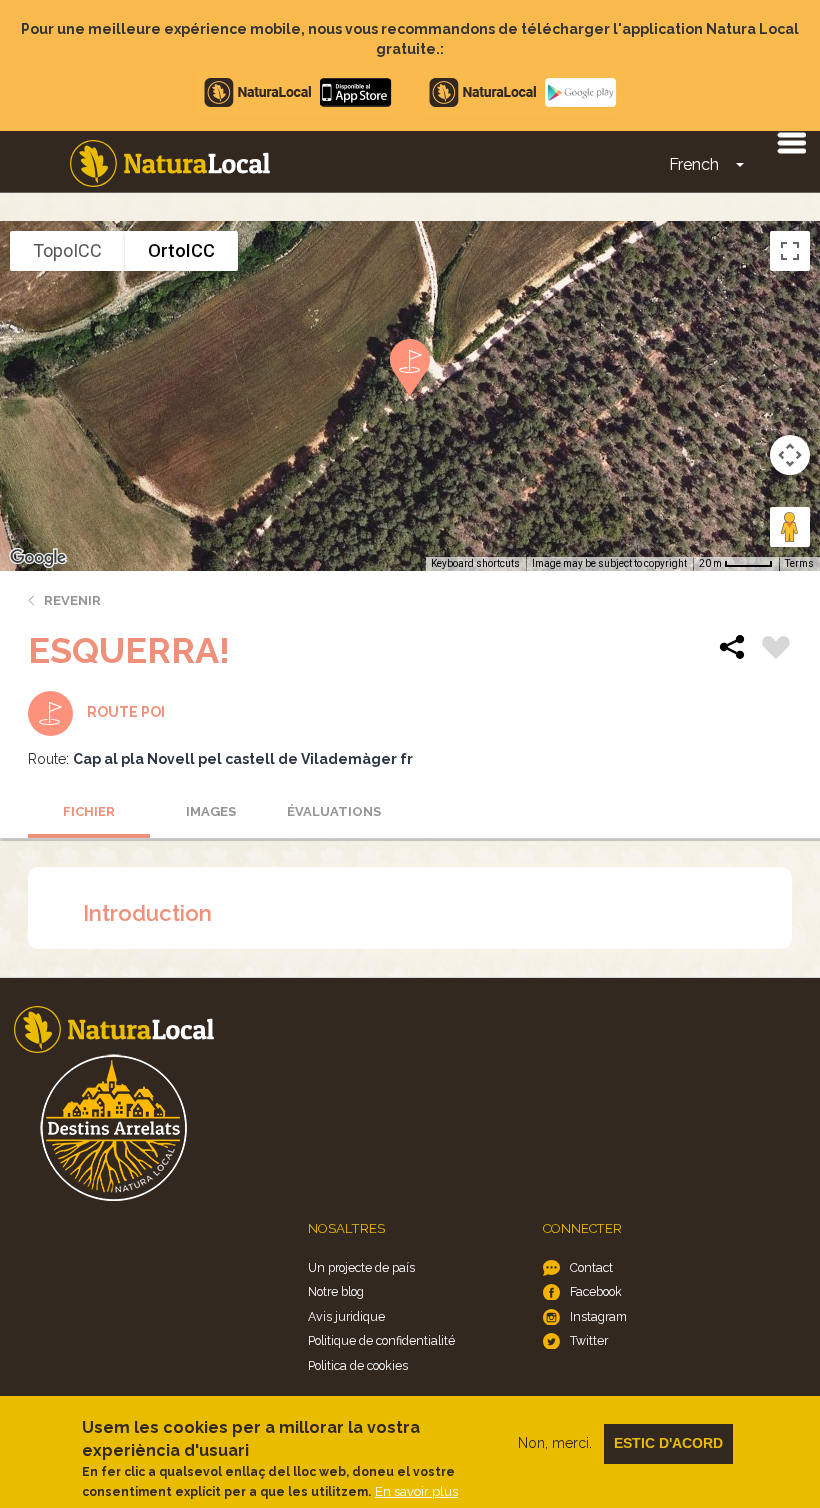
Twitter (589, 1340)
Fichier (89, 811)
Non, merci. (555, 1443)
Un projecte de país (361, 1267)
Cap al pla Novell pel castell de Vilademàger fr (243, 759)
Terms (799, 563)
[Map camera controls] (790, 455)
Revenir (72, 600)
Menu (791, 142)
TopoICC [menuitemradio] (67, 250)
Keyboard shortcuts (475, 563)
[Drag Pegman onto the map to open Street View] (790, 527)
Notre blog (336, 1291)
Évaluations (334, 811)
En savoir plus (416, 1491)
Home (170, 163)
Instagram (598, 1316)
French (694, 164)
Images (211, 811)
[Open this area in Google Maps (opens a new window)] (38, 558)
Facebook (596, 1291)
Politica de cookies (358, 1365)
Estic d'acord (668, 1443)
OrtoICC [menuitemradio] (181, 250)
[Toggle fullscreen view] (790, 251)
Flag (776, 650)
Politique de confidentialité (381, 1340)
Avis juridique (346, 1316)
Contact (591, 1267)
